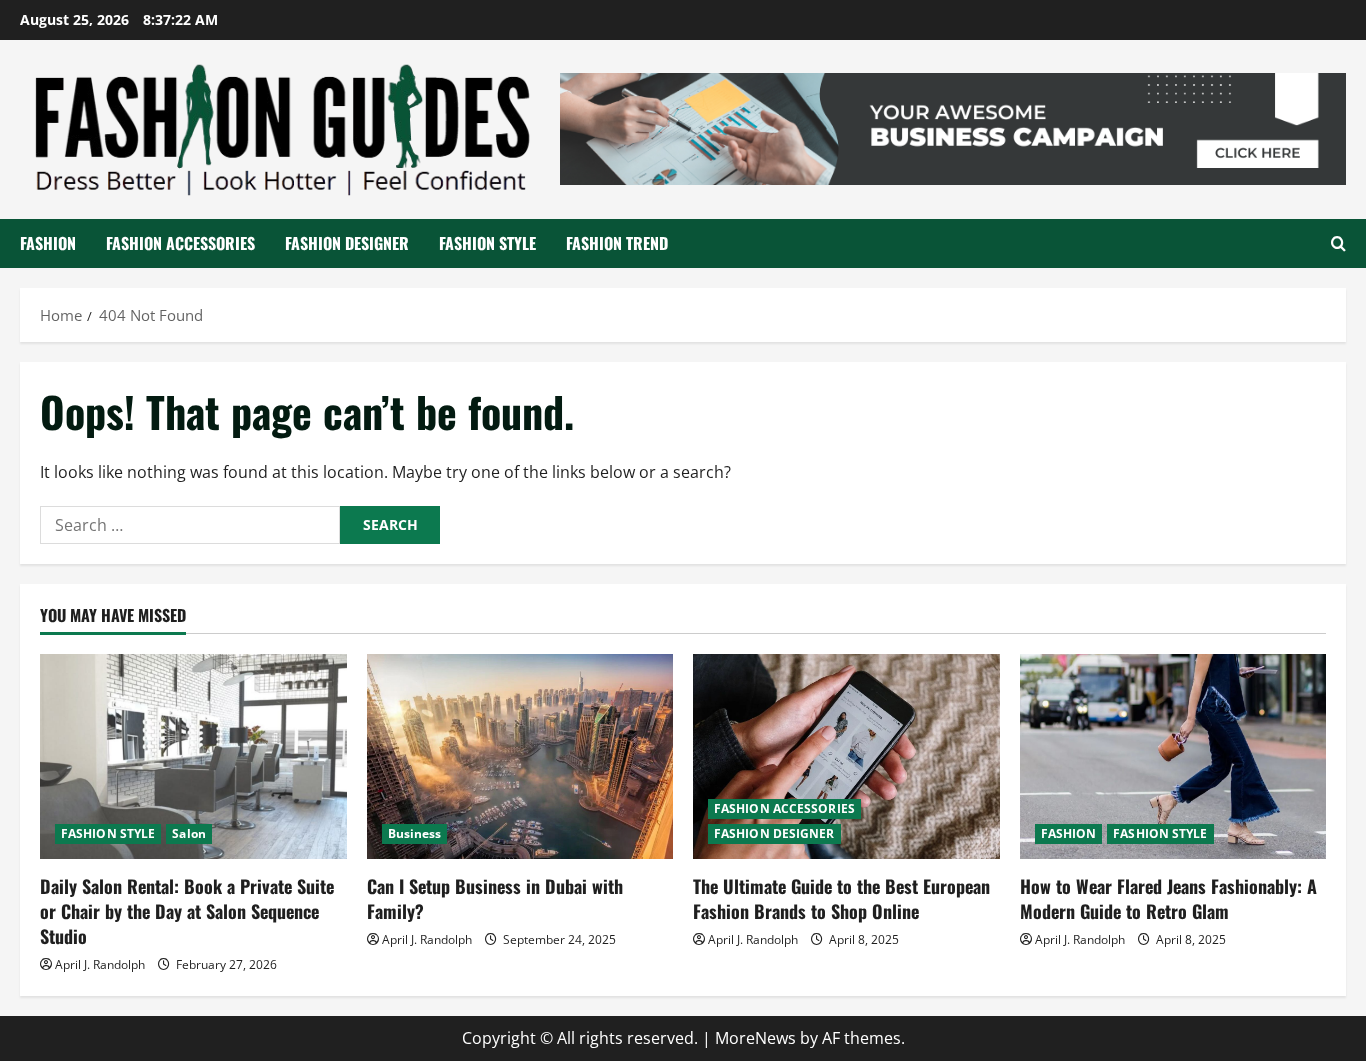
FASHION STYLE (487, 243)
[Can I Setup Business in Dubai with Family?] (520, 756)
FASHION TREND (617, 243)
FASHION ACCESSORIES (180, 243)
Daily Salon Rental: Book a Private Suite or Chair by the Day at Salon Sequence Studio (187, 911)
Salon (189, 833)
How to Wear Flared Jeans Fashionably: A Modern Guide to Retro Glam (1168, 898)
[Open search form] (1338, 243)
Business (415, 833)
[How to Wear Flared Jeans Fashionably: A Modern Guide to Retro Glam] (1173, 756)
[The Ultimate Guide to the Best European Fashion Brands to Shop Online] (846, 756)
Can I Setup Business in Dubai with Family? (495, 898)
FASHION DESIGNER (347, 243)
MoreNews (755, 1038)
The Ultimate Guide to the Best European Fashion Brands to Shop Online (841, 898)
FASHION (48, 243)
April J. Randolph (100, 964)
